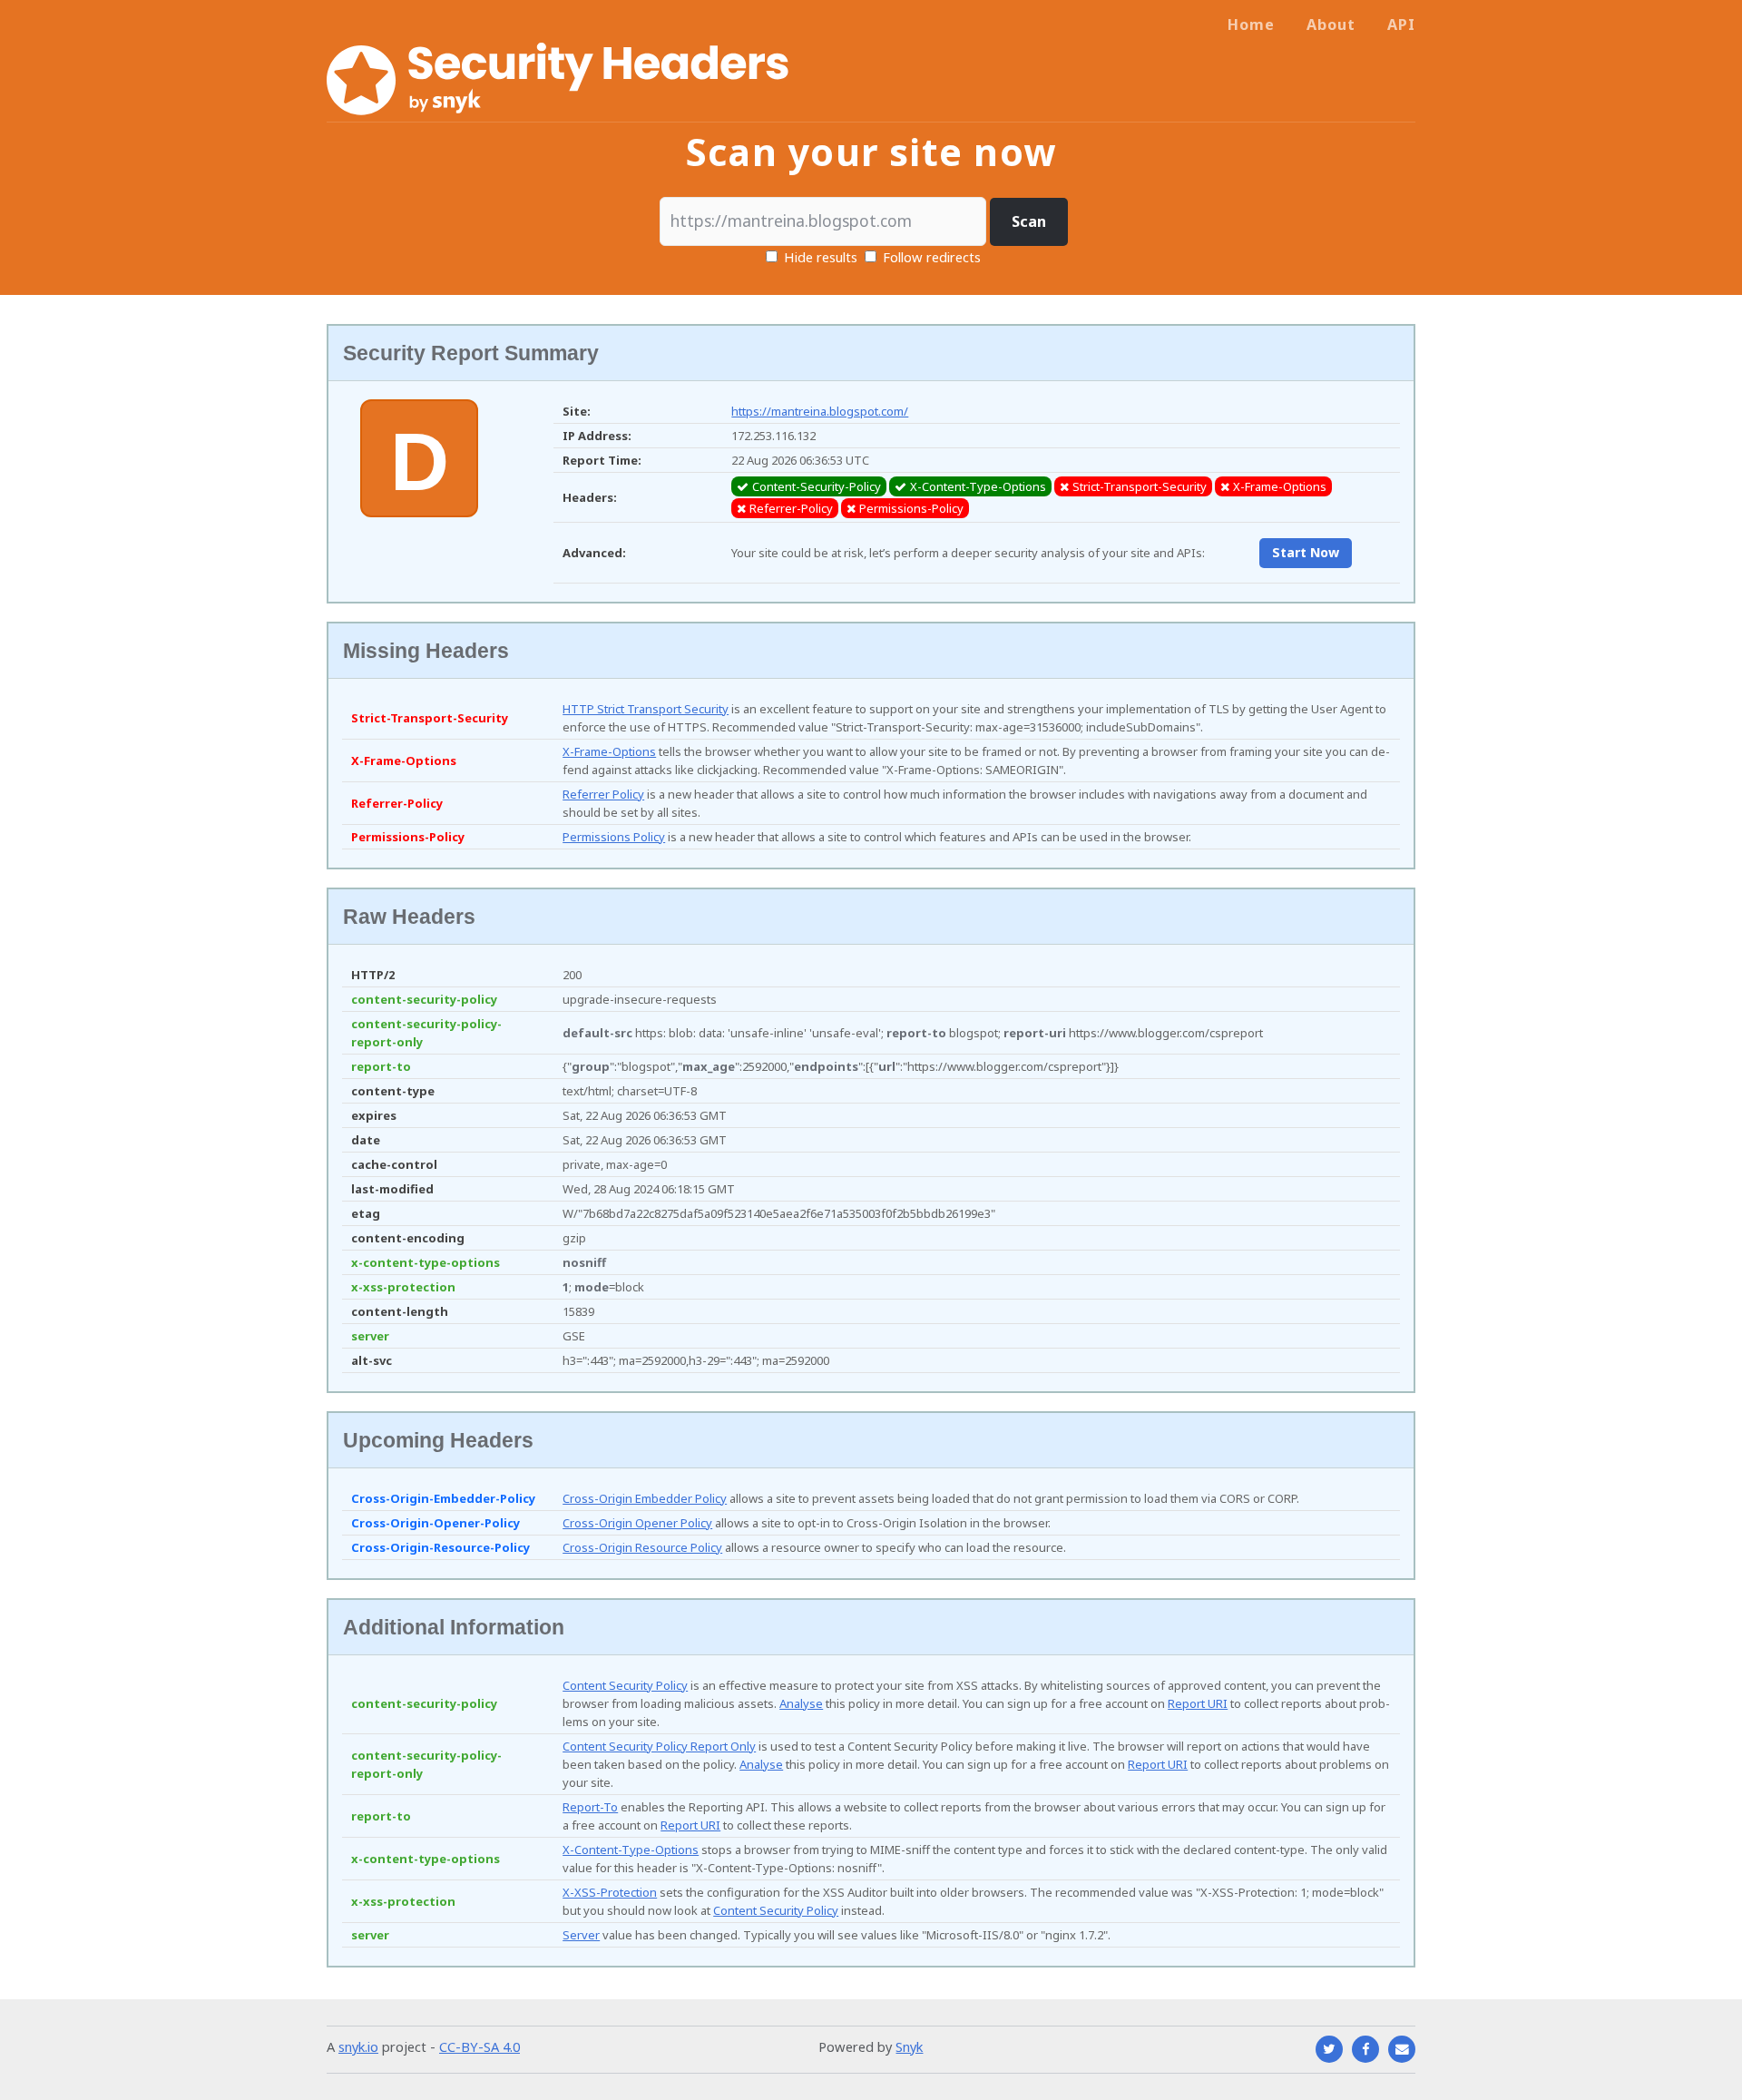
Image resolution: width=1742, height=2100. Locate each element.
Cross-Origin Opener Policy (637, 1523)
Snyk (909, 2046)
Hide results (819, 257)
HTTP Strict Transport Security (646, 709)
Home (1251, 25)
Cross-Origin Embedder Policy (645, 1498)
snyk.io (358, 2046)
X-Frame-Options (609, 751)
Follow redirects (932, 257)
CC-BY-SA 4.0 (480, 2046)
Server (581, 1935)
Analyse (801, 1703)
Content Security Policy (625, 1685)
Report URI (1198, 1703)
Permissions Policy (614, 837)
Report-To (590, 1807)
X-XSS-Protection (610, 1892)
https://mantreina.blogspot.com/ (820, 411)
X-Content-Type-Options (631, 1850)
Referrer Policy (603, 794)
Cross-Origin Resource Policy (642, 1547)
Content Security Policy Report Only (659, 1746)
